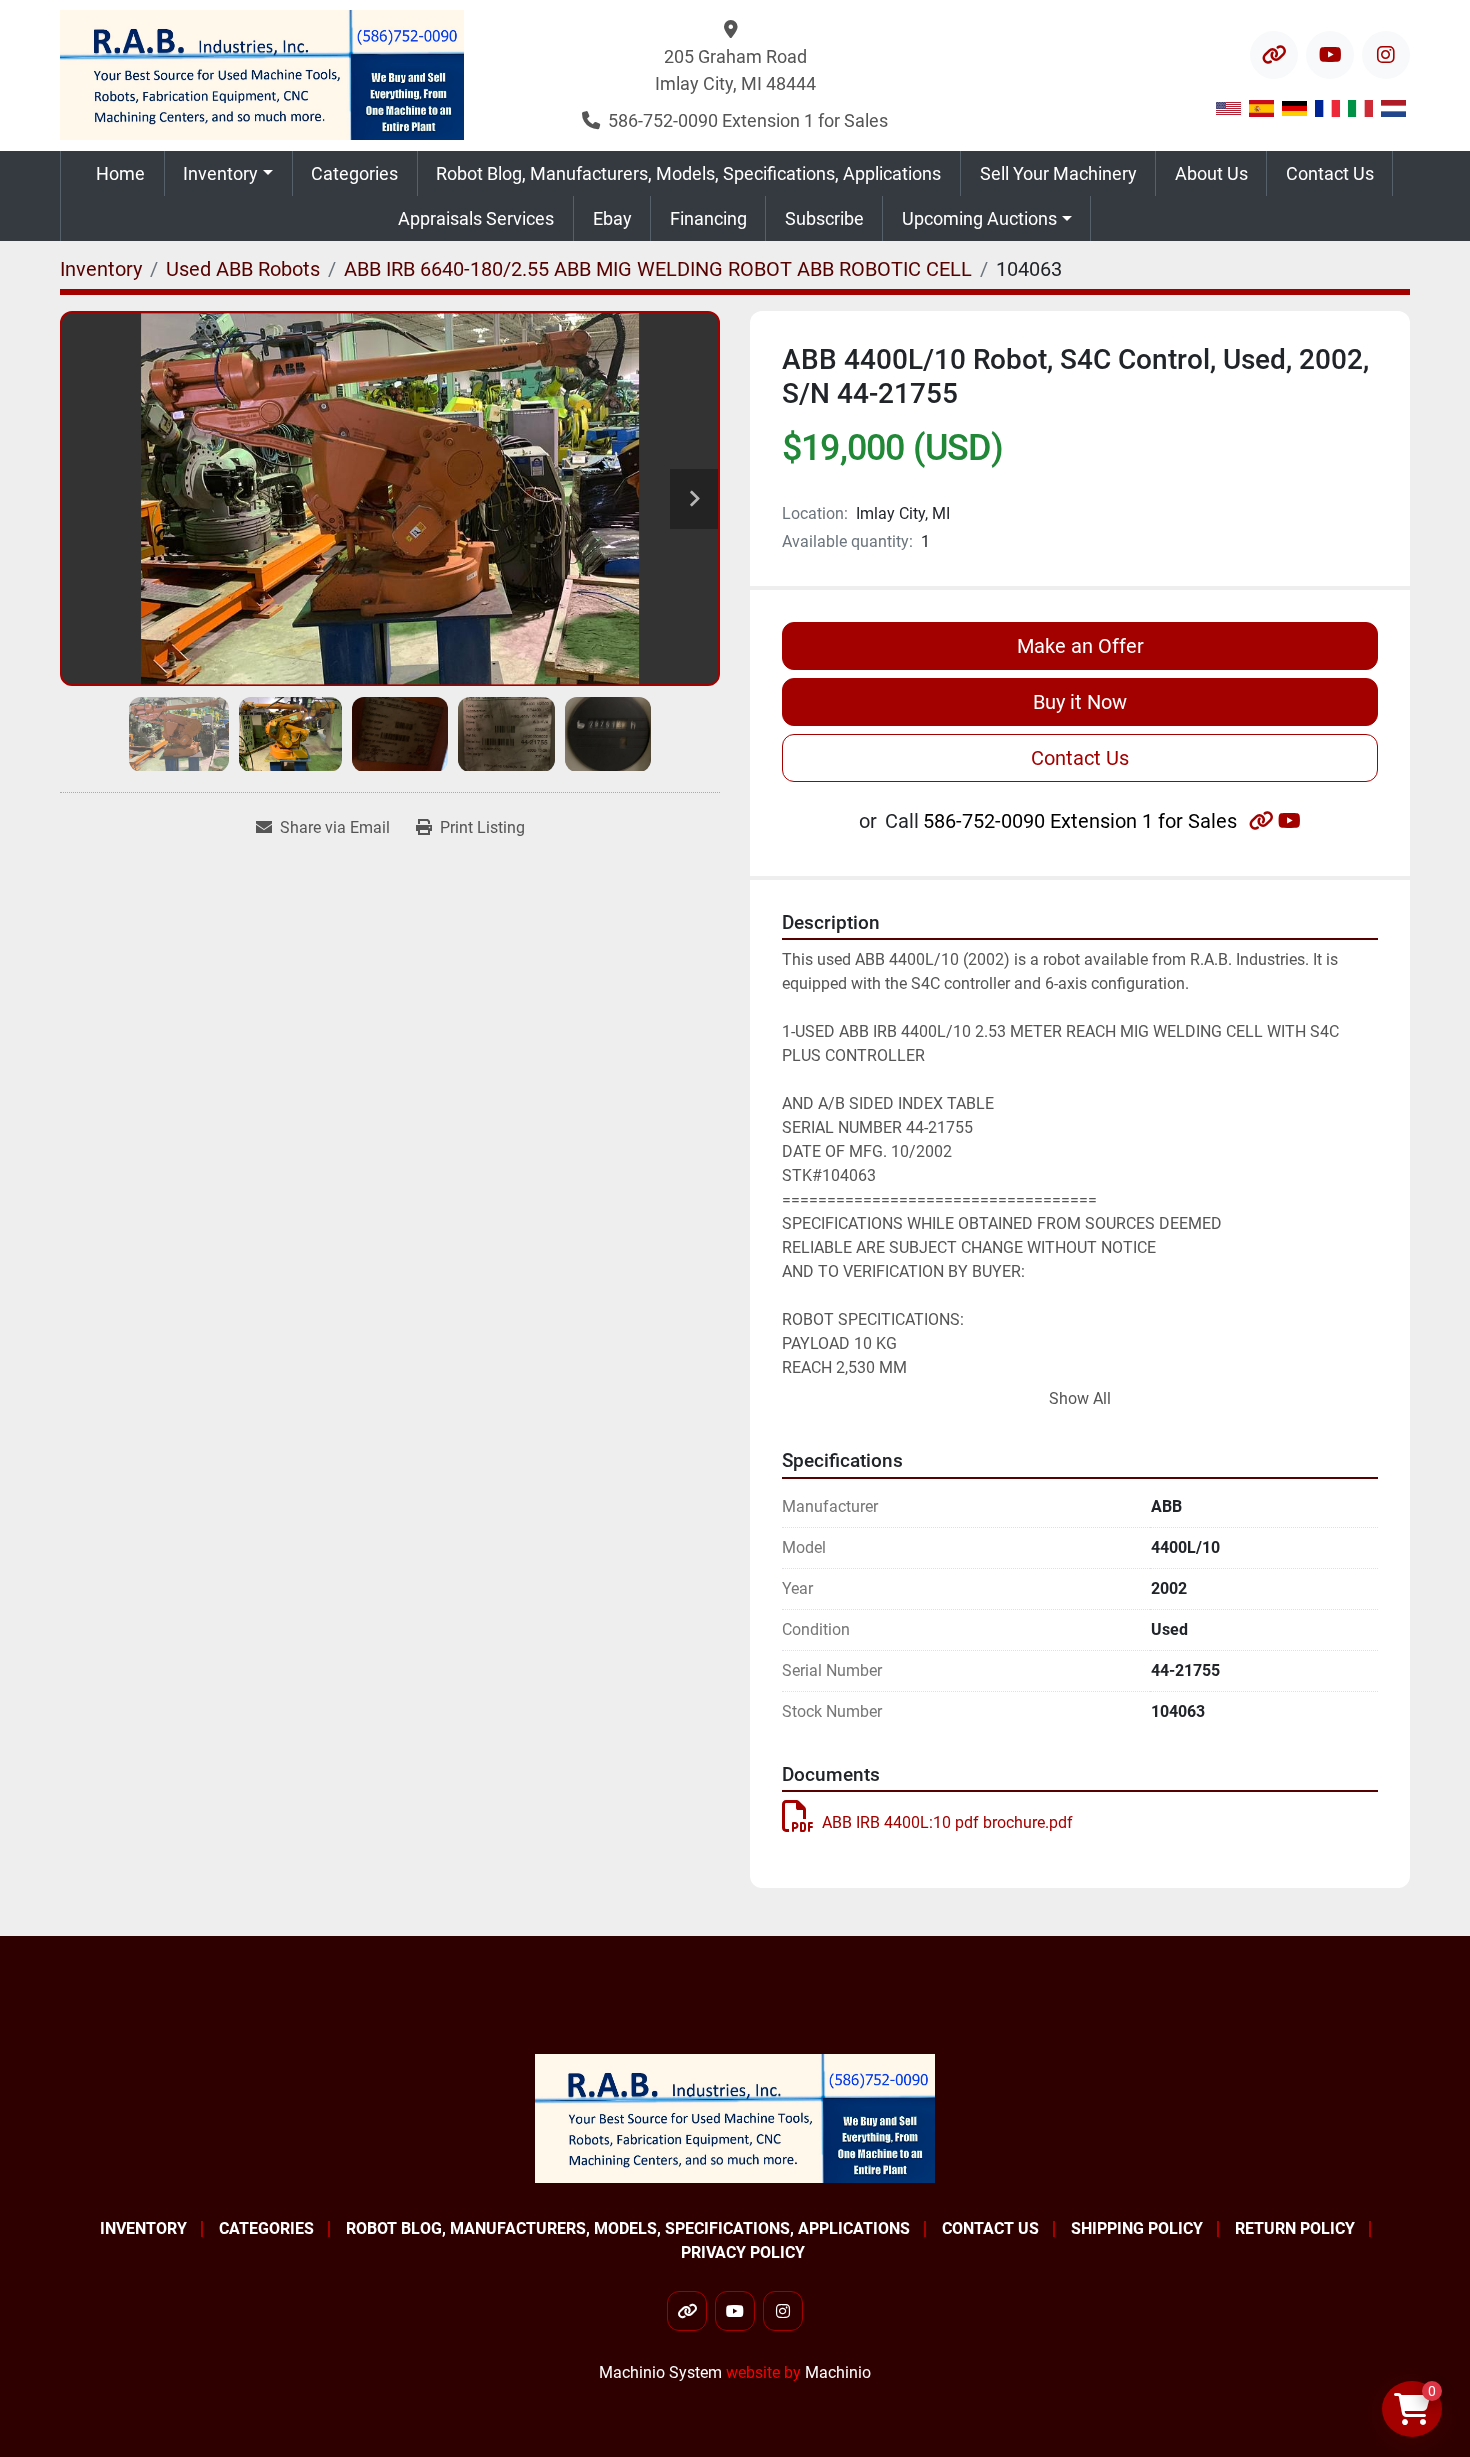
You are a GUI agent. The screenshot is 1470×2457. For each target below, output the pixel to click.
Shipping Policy (1137, 2228)
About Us (1211, 173)
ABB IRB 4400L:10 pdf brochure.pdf (947, 1822)
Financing (708, 218)
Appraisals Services (476, 218)
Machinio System (660, 2372)
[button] (228, 173)
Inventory (220, 173)
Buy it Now (1080, 702)
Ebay (612, 218)
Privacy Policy (743, 2252)
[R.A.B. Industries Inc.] (735, 2117)
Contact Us (1330, 173)
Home (120, 173)
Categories (354, 173)
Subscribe (824, 218)
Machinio (838, 2372)
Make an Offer (1080, 646)
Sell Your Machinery (1058, 173)
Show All (1080, 1398)
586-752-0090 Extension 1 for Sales (748, 120)
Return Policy (1295, 2228)
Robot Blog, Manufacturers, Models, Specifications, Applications (688, 173)
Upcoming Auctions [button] (979, 218)
